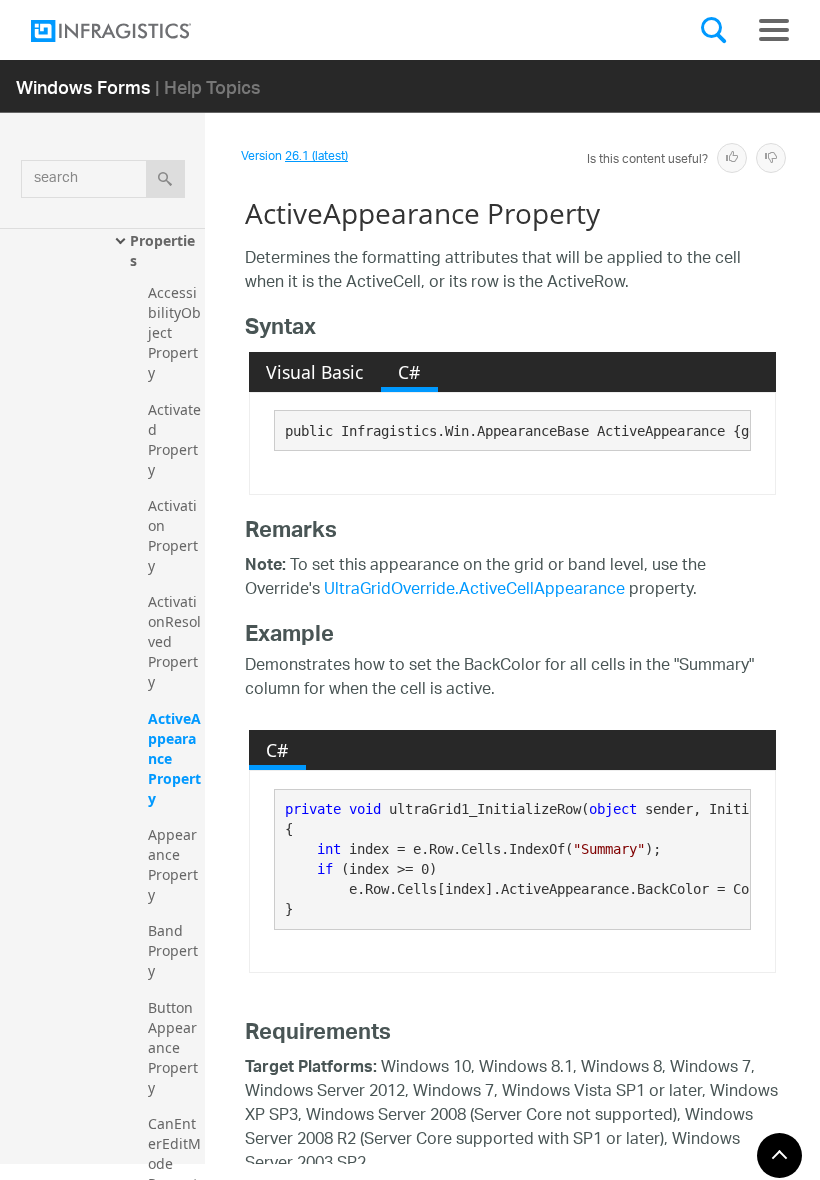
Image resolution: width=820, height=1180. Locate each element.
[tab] (315, 372)
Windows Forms (83, 86)
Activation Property (173, 535)
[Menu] (774, 30)
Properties (162, 250)
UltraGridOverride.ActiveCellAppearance (474, 590)
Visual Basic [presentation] (314, 372)
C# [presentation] (409, 372)
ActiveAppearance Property (174, 758)
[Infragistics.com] (131, 31)
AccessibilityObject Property (174, 332)
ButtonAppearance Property (173, 1047)
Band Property (173, 950)
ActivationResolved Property (174, 641)
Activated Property (174, 439)
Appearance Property (173, 864)
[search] (165, 179)
